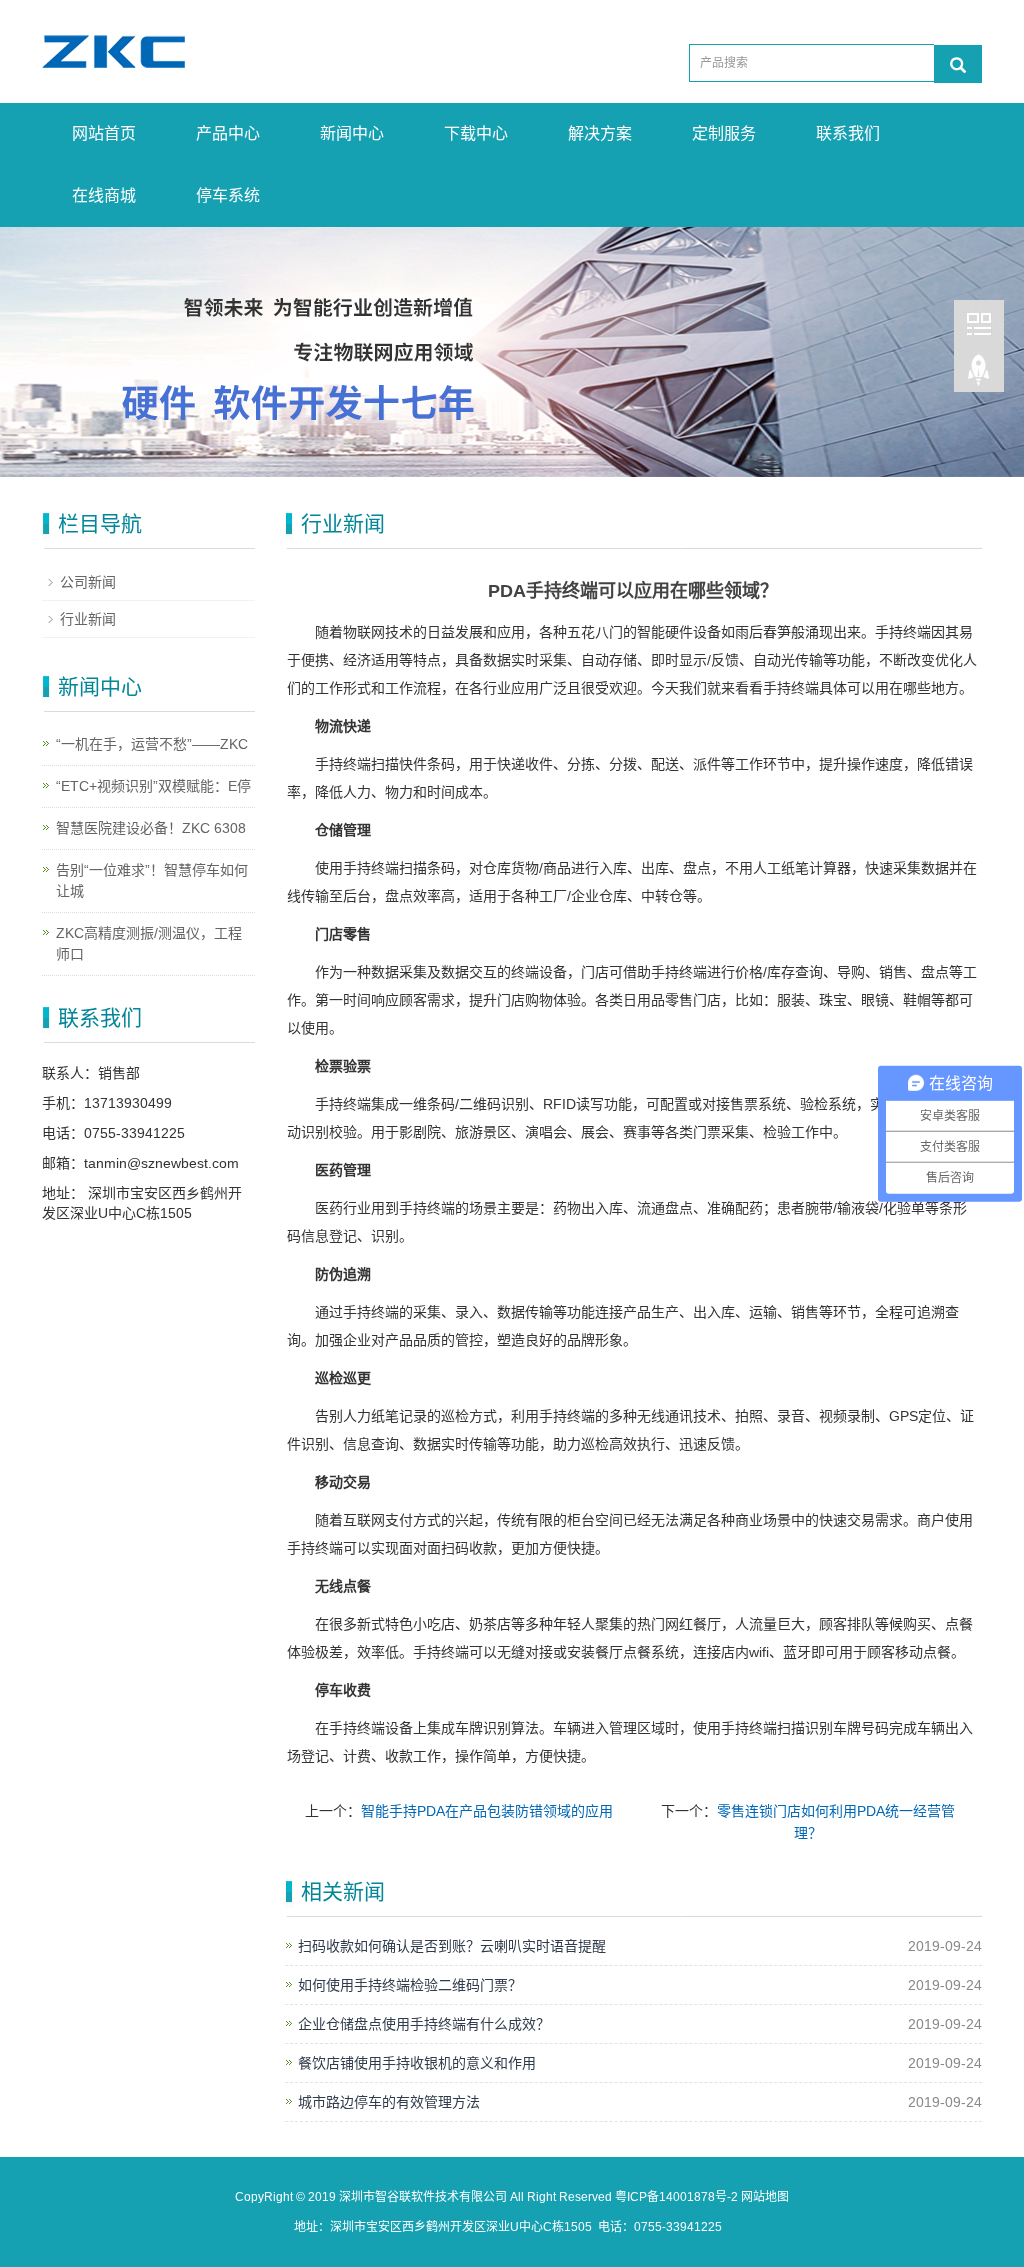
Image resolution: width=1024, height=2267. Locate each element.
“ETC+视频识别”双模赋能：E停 (153, 786)
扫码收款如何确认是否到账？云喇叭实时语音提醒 (452, 1946)
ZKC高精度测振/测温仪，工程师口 (149, 943)
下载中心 (476, 133)
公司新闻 (88, 582)
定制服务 (724, 133)
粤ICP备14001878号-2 (676, 2197)
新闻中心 (352, 133)
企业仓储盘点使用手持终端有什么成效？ (424, 2024)
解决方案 (600, 133)
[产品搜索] (958, 64)
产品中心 (228, 133)
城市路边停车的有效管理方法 (389, 2102)
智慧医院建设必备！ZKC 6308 (151, 828)
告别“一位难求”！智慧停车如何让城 (152, 880)
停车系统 (228, 195)
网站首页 (104, 133)
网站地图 (765, 2197)
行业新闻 (88, 619)
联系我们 (848, 133)
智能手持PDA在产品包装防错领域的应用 (487, 1811)
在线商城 (104, 195)
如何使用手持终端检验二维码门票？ (410, 1985)
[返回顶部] (979, 379)
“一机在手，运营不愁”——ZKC (152, 744)
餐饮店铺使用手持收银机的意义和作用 (417, 2063)
